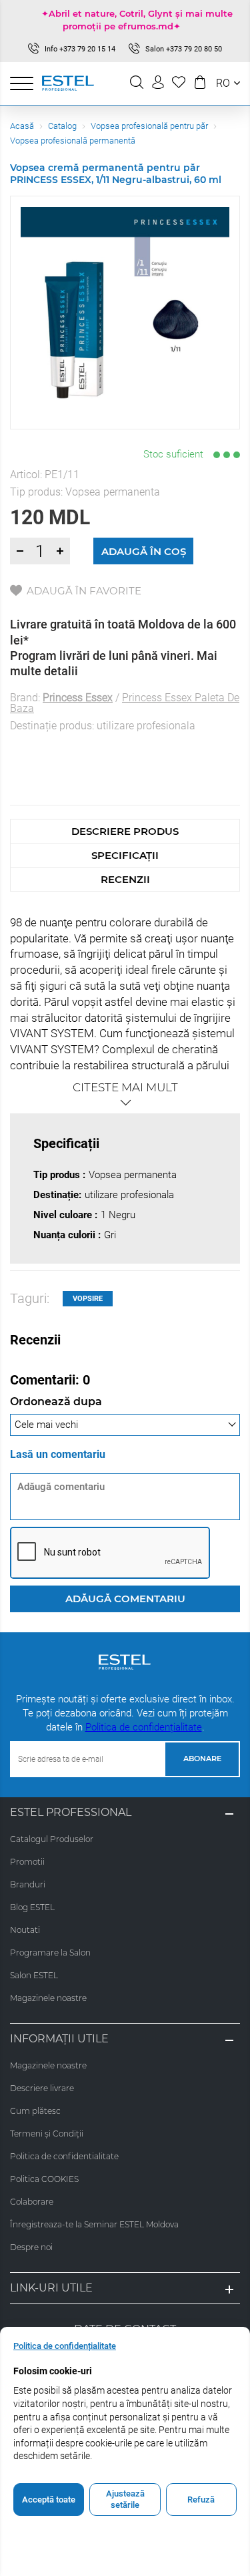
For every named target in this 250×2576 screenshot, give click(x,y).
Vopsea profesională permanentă (73, 141)
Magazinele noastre (48, 1998)
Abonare (202, 1759)
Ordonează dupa (56, 1402)
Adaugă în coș (144, 551)
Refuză (201, 2500)
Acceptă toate (49, 2500)
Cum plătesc (35, 2111)
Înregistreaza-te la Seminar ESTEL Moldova (94, 2224)
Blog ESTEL (32, 1907)
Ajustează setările (125, 2500)
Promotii (27, 1862)
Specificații (125, 855)
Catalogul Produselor (52, 1839)
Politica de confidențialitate (144, 1727)
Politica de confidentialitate (64, 2156)
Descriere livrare (42, 2088)
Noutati (25, 1930)
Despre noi (31, 2247)
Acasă (22, 126)
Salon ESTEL (34, 1975)
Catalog (62, 126)
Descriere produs (125, 831)
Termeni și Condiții (47, 2134)
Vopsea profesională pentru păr (149, 126)
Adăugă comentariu (125, 1599)
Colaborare (32, 2202)
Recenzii (125, 879)
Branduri (28, 1884)
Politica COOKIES (44, 2179)
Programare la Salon (50, 1953)
